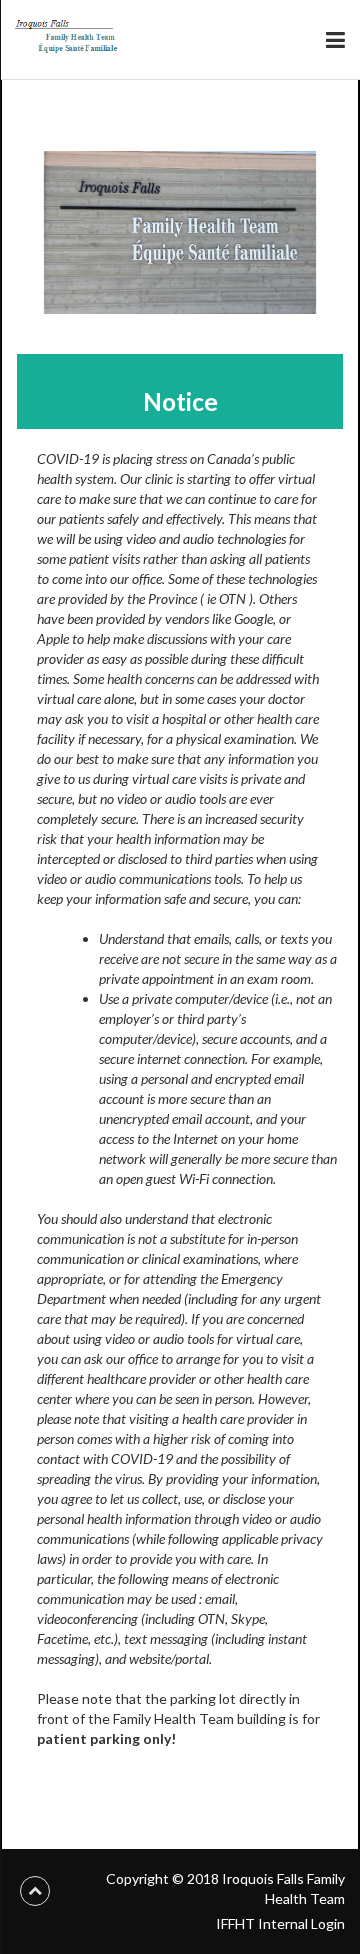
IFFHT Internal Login (280, 1923)
